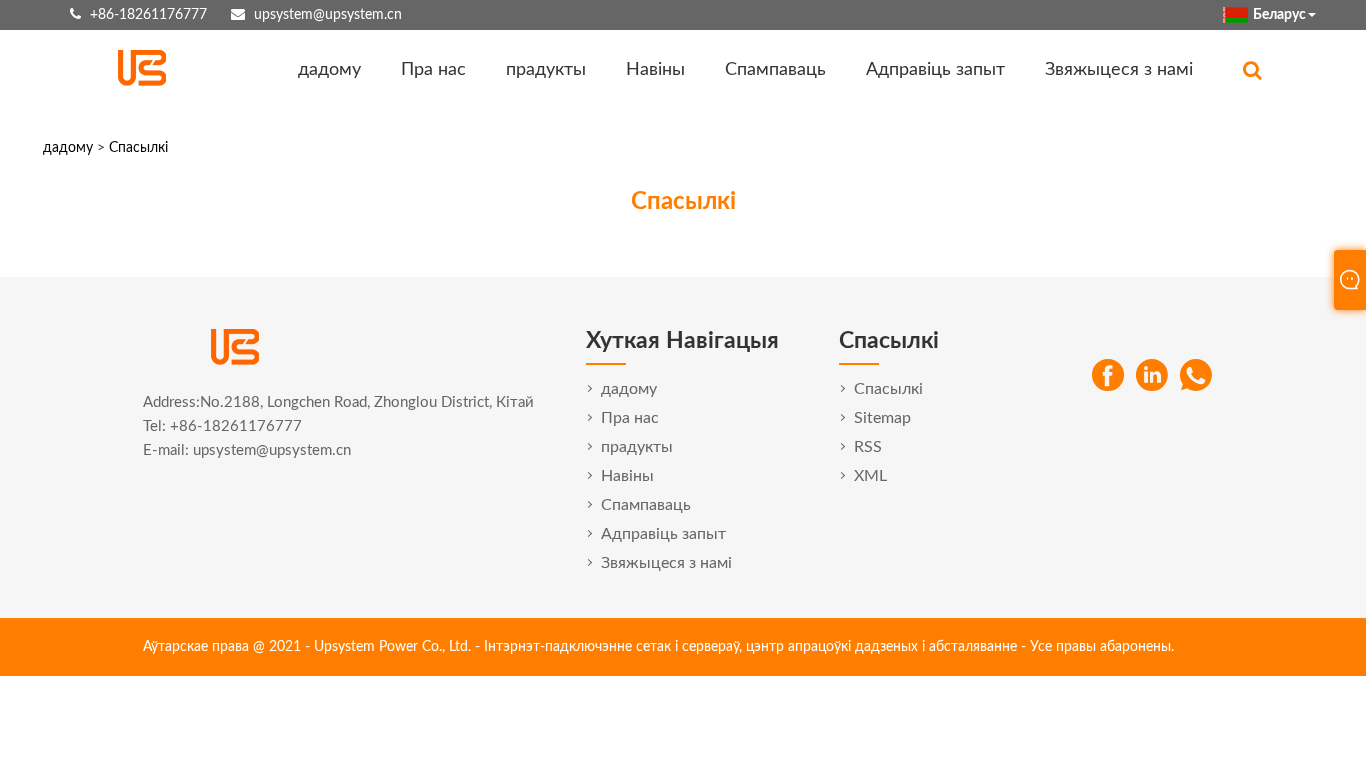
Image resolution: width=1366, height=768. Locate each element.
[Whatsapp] (1196, 375)
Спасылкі (138, 148)
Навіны (655, 70)
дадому (329, 70)
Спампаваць (775, 70)
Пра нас (433, 70)
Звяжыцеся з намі (1119, 70)
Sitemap (882, 418)
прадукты (546, 70)
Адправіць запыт (935, 70)
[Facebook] (1108, 375)
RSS (868, 447)
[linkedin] (1152, 375)
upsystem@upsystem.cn (328, 15)
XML (870, 476)
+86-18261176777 (148, 15)
